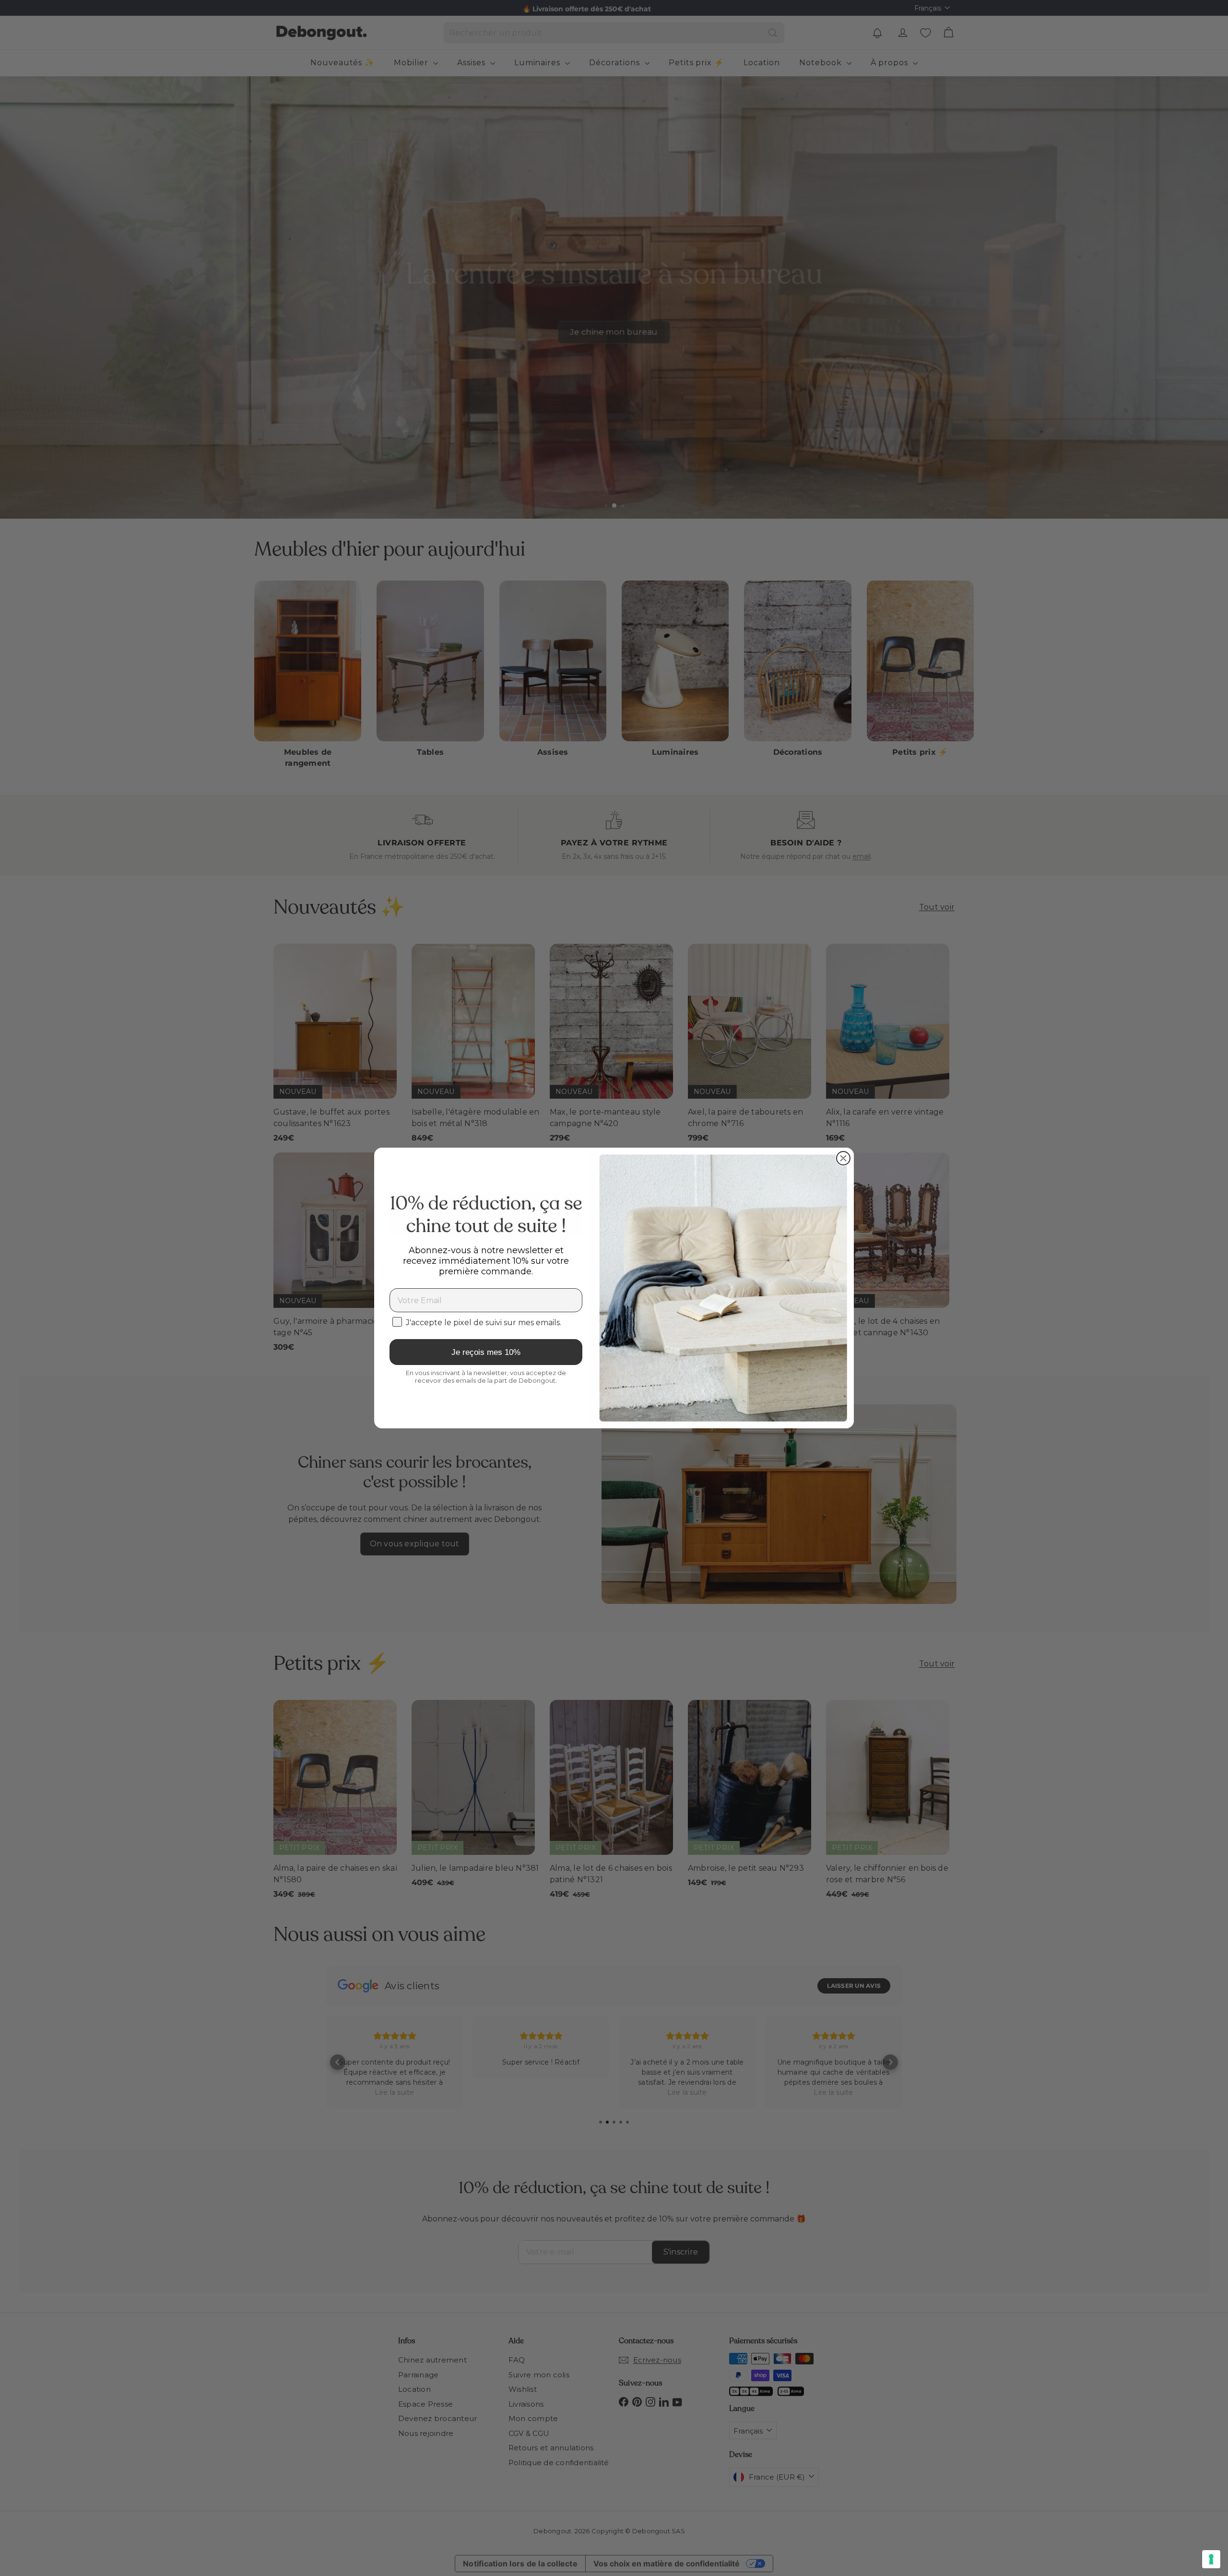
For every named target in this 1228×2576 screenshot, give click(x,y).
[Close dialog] (843, 1158)
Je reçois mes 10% (486, 1352)
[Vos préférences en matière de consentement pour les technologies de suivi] (1211, 2559)
